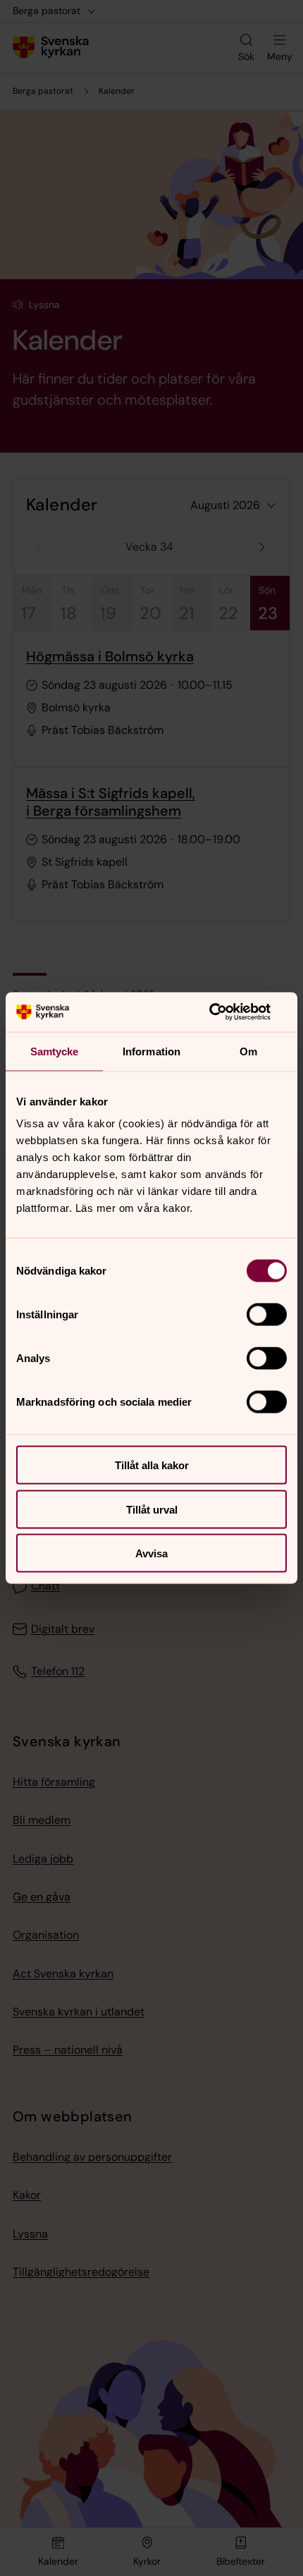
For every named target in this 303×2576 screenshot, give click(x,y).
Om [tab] (248, 1051)
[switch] (267, 1315)
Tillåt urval (152, 1509)
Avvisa (151, 1553)
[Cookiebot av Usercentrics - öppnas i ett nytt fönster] (225, 1012)
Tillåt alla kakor (152, 1465)
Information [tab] (151, 1051)
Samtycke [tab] (55, 1051)
